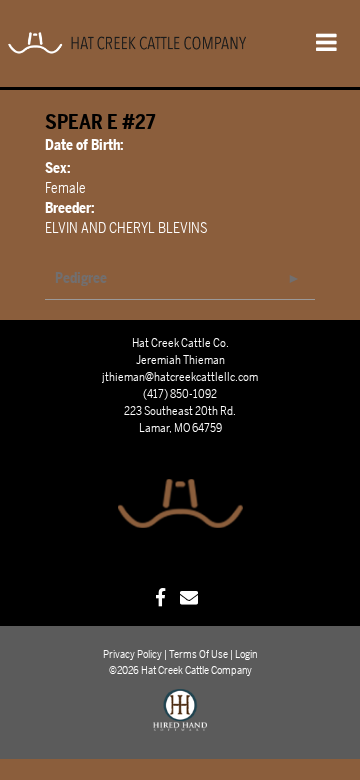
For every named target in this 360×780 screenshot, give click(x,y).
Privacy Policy (132, 654)
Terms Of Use (198, 654)
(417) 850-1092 (180, 394)
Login (246, 654)
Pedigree (81, 278)
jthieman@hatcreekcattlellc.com (180, 377)
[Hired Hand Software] (180, 719)
